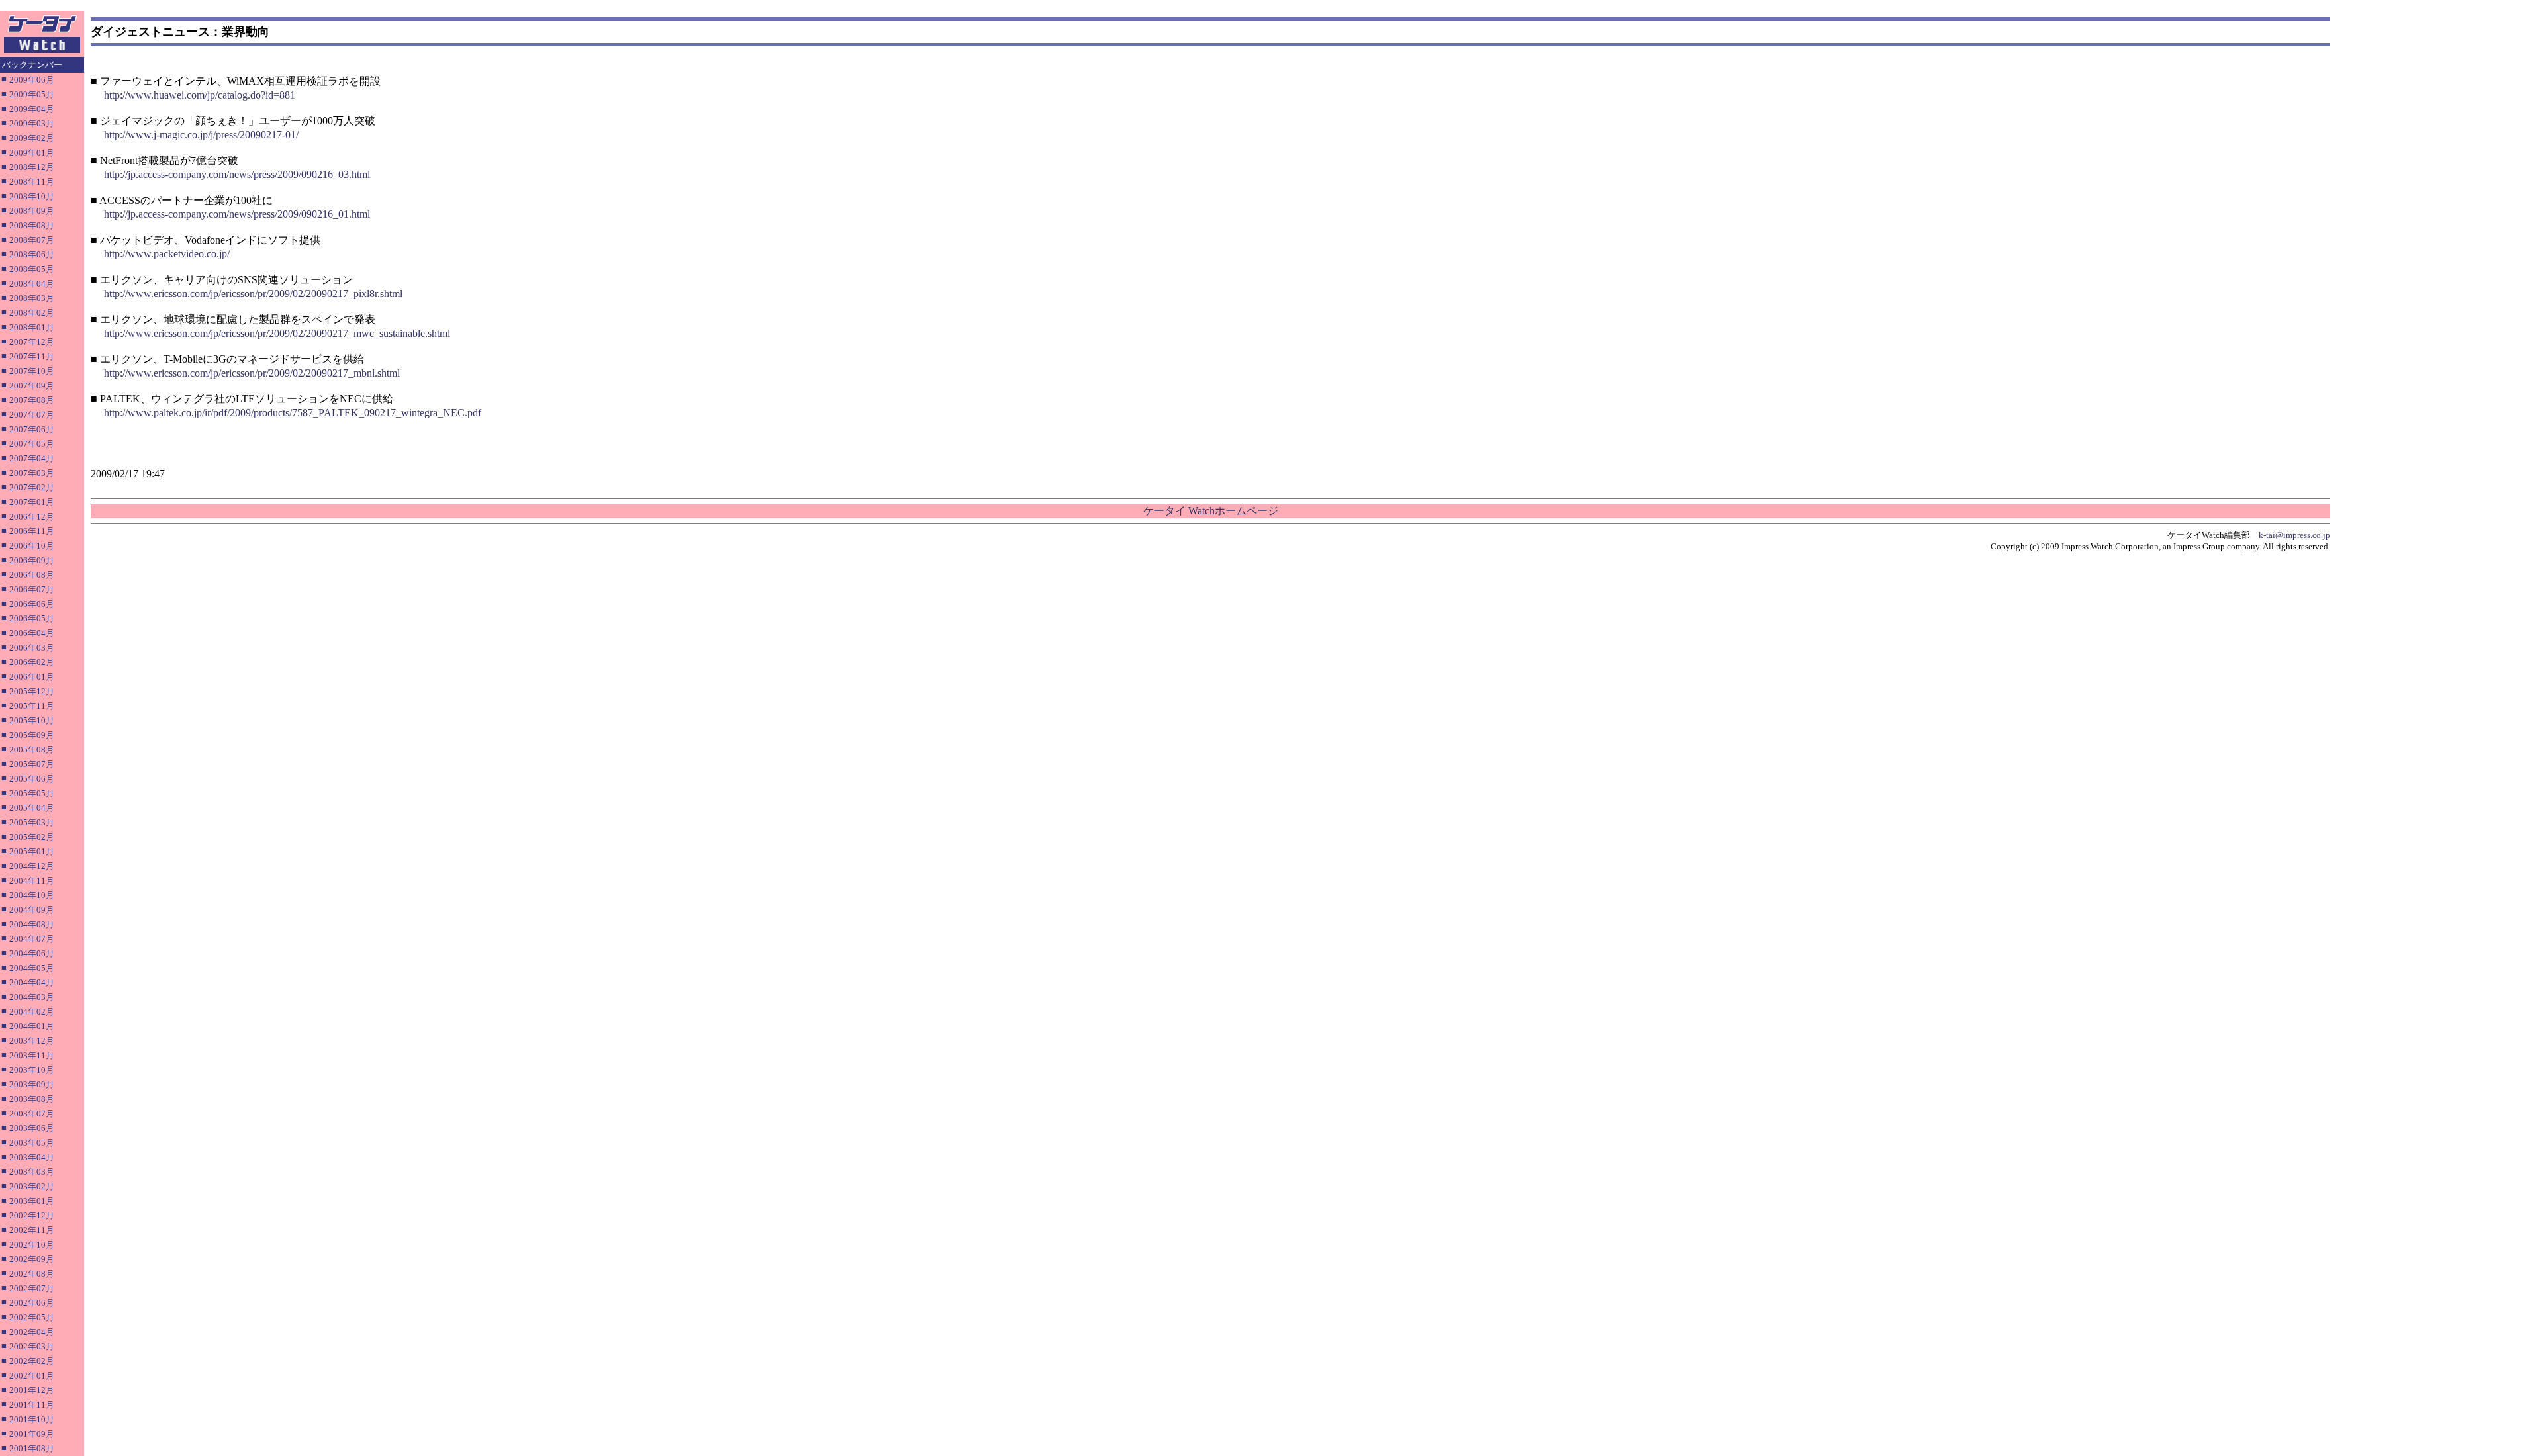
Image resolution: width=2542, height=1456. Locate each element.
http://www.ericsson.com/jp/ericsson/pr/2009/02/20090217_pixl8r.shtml (253, 294)
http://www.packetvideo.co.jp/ (167, 254)
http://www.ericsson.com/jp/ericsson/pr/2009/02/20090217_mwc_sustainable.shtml (277, 333)
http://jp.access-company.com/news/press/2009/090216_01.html (237, 214)
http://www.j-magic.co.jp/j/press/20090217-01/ (201, 135)
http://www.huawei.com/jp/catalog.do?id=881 (200, 95)
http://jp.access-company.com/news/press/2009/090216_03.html (237, 174)
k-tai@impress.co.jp (2294, 535)
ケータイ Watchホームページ (1211, 511)
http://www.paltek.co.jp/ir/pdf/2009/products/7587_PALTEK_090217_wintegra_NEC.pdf (293, 413)
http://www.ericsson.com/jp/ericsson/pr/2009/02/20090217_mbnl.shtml (252, 373)
